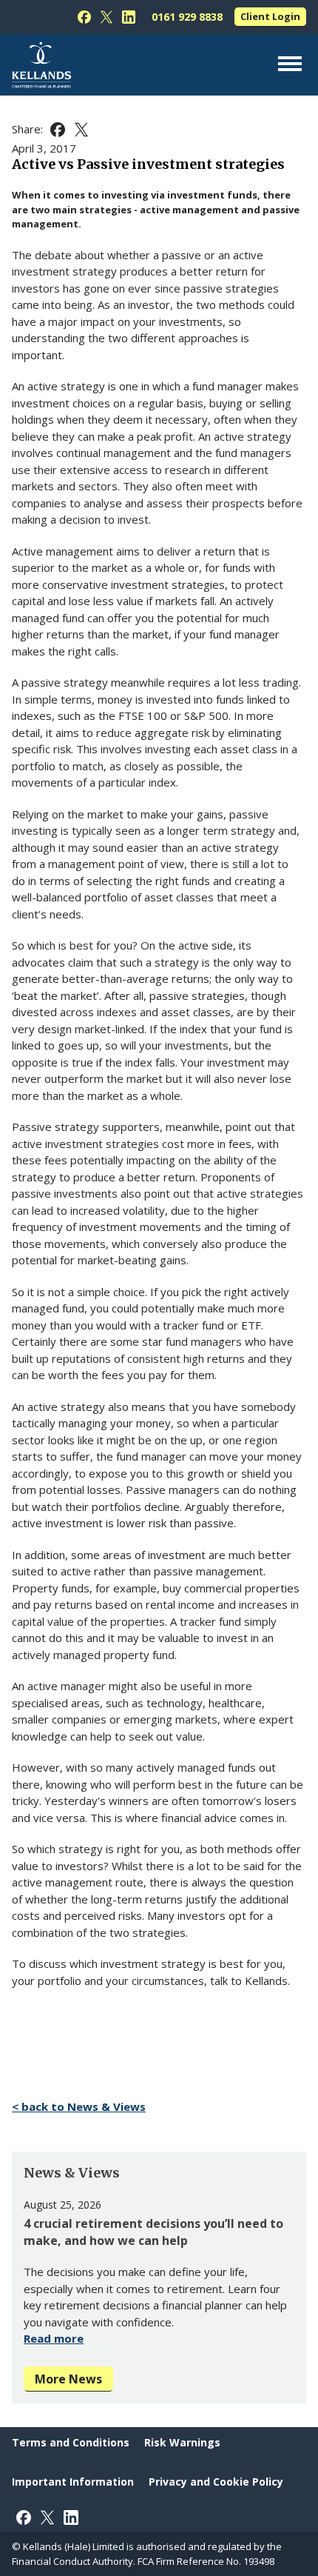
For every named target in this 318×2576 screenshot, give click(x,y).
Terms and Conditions (71, 2442)
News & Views (72, 2173)
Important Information (73, 2482)
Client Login (270, 16)
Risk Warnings (182, 2442)
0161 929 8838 (187, 17)
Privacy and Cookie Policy (216, 2482)
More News (68, 2379)
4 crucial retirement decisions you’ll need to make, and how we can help (153, 2232)
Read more (54, 2338)
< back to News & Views (79, 2106)
